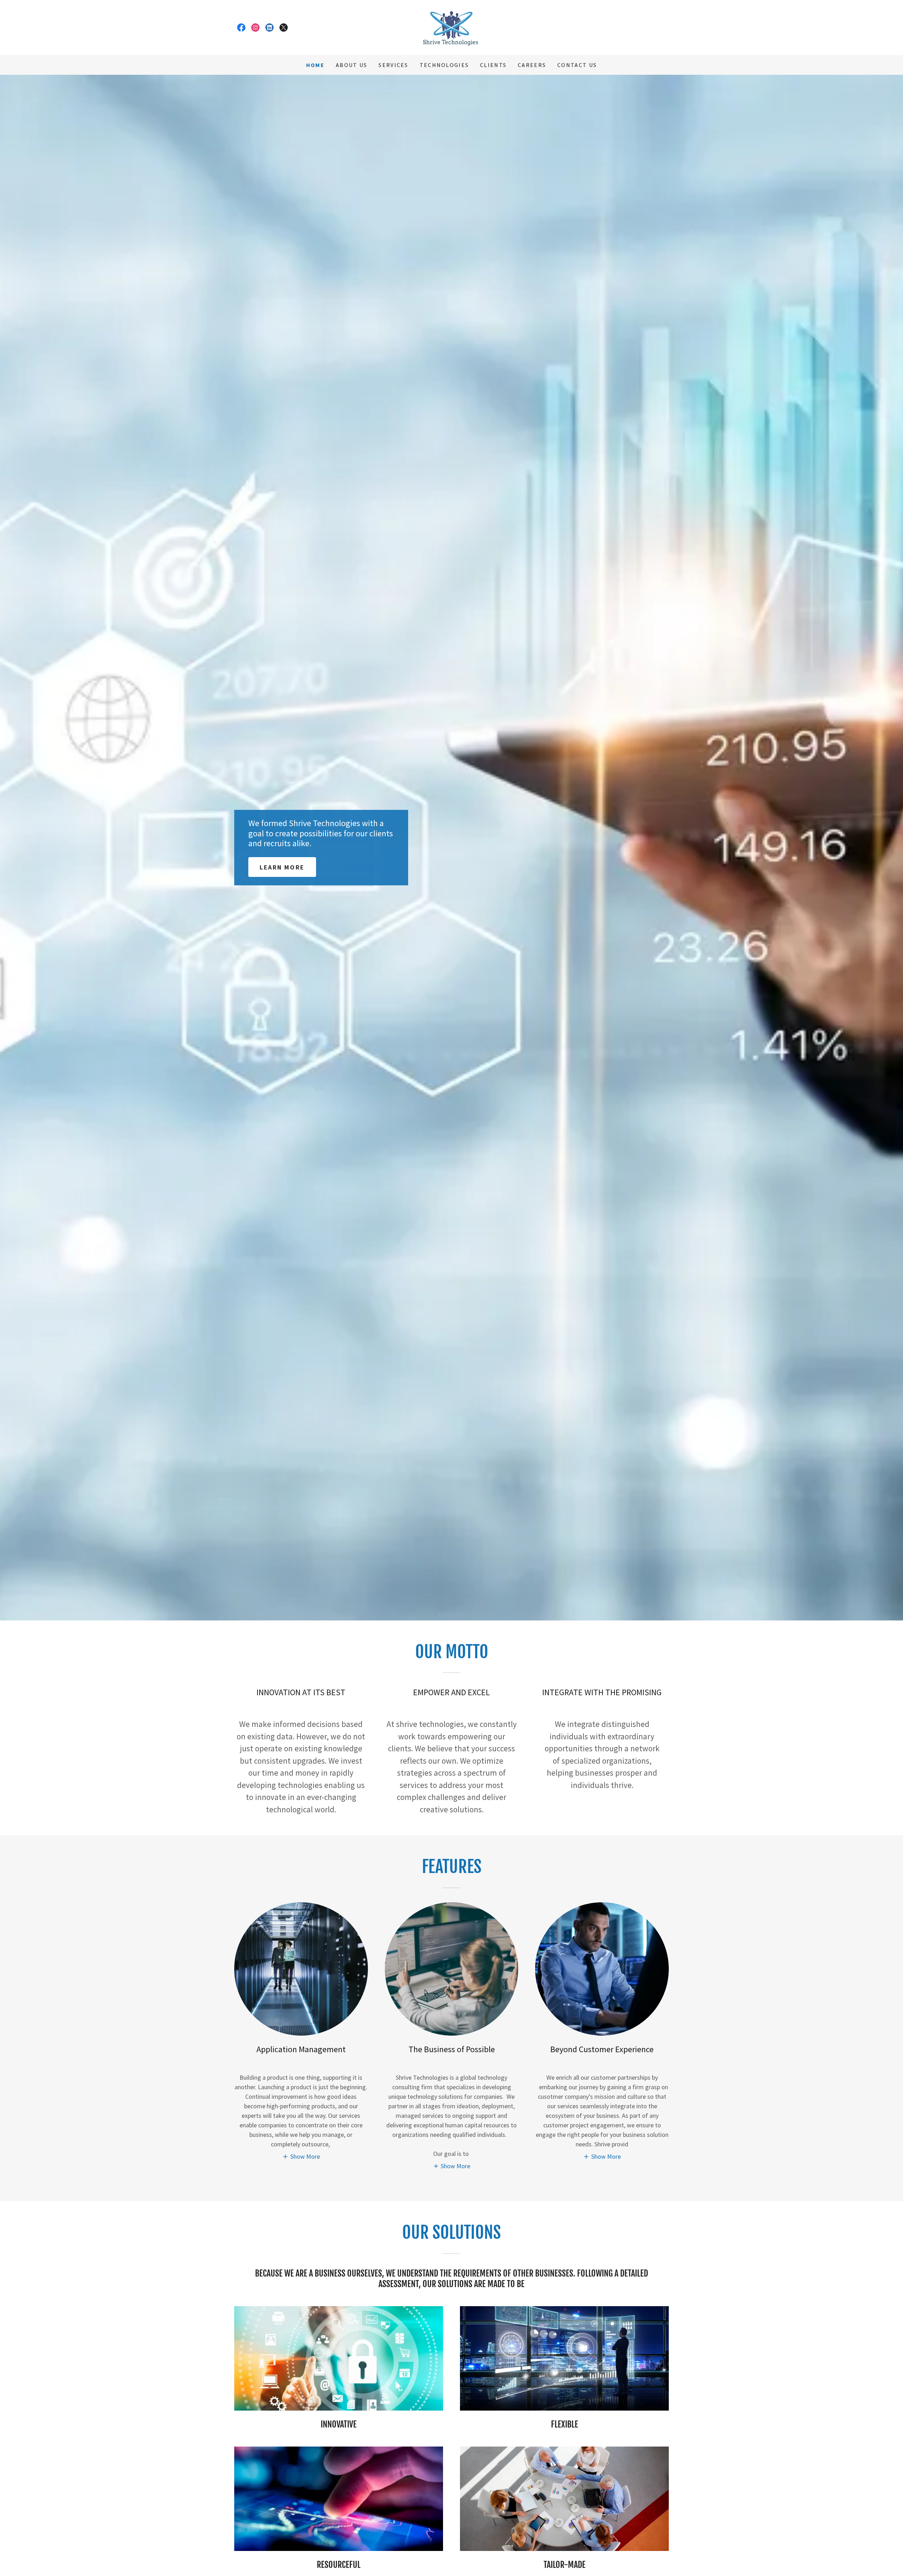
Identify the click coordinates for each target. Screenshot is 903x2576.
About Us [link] (351, 65)
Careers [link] (532, 65)
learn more (282, 867)
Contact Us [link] (577, 65)
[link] (241, 28)
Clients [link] (493, 65)
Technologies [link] (444, 65)
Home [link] (315, 65)
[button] (301, 2156)
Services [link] (393, 65)
